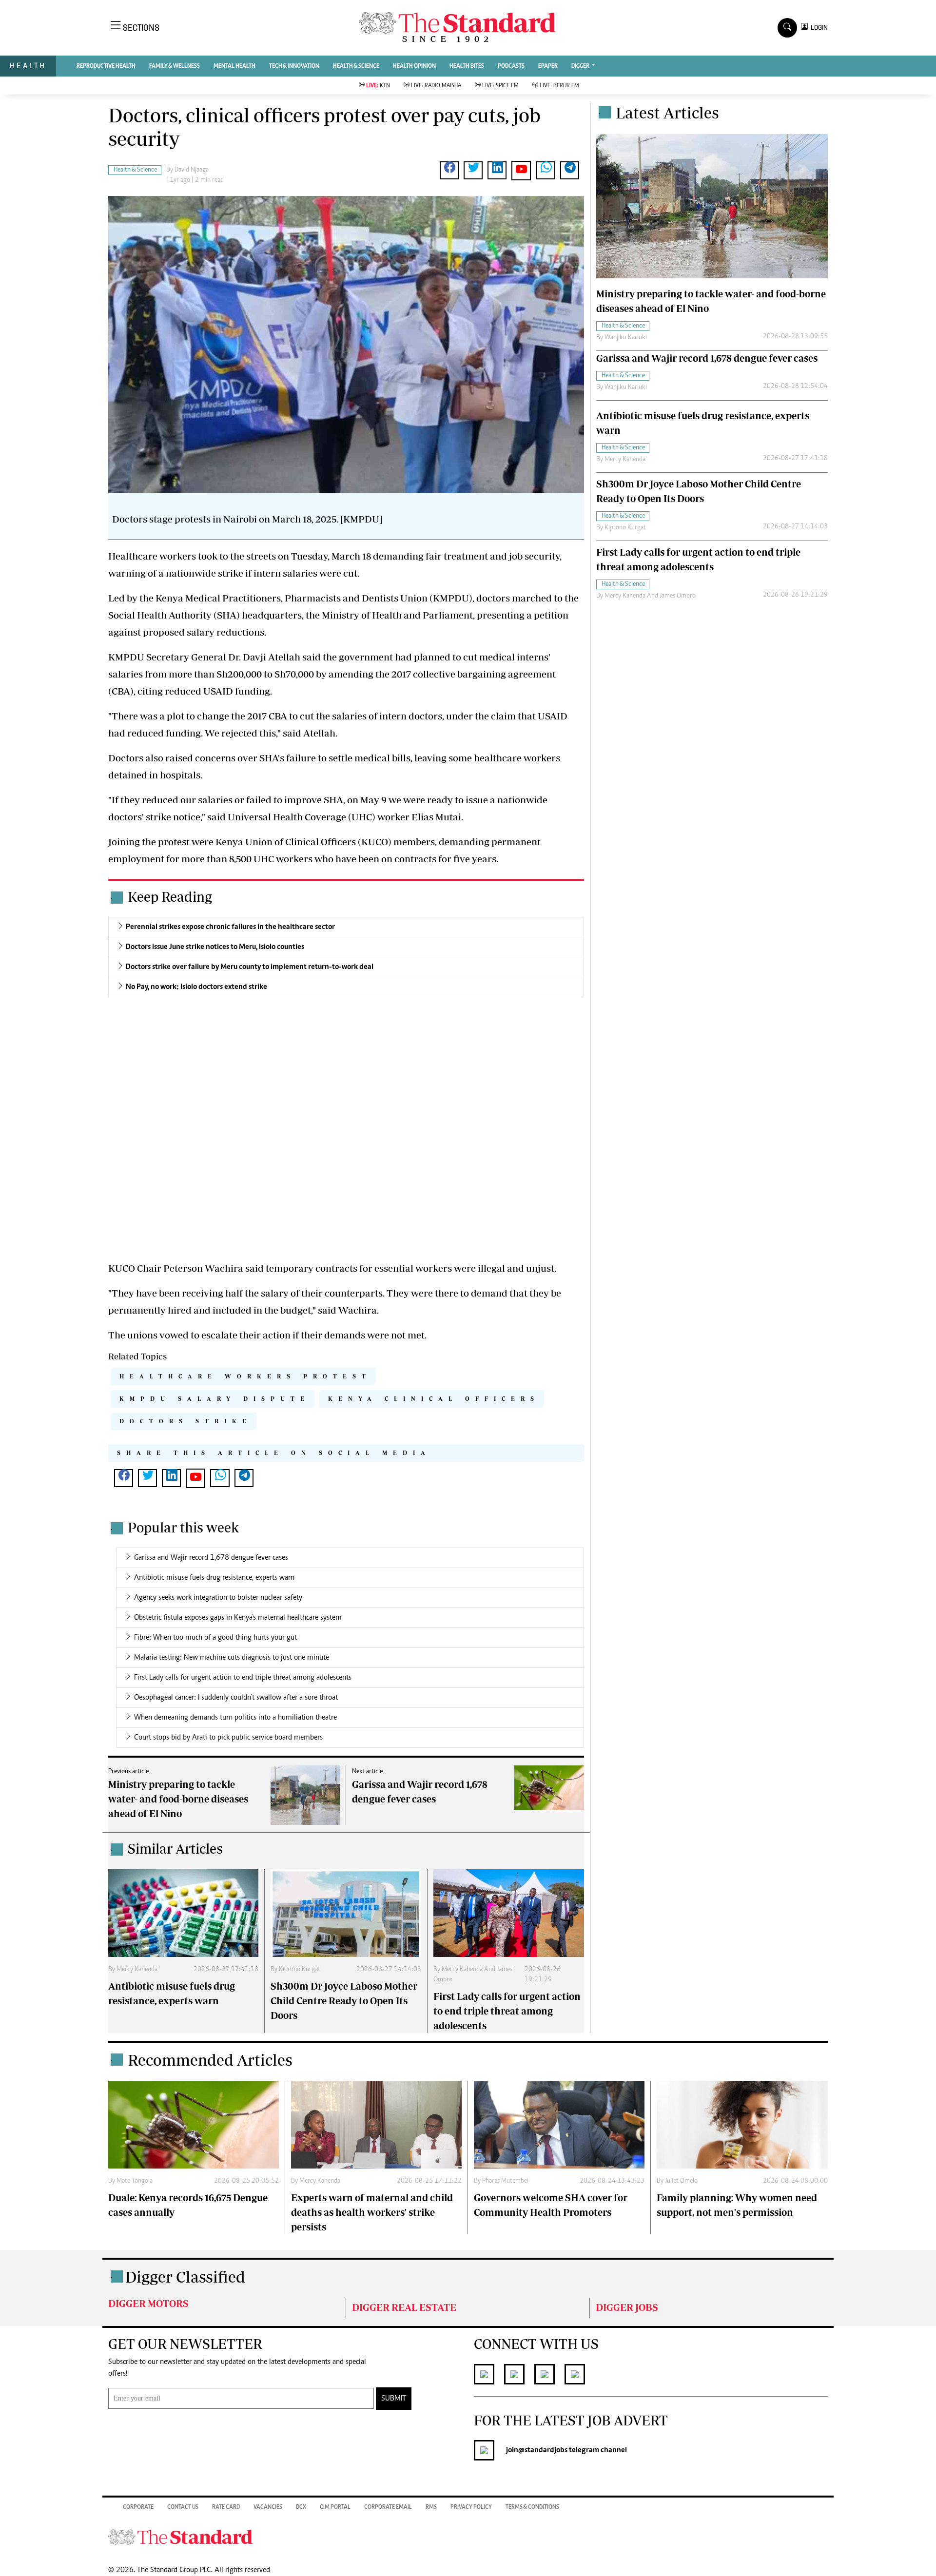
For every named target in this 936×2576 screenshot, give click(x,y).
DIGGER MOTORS (148, 2303)
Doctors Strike (186, 1421)
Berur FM (559, 86)
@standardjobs (543, 2450)
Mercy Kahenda (137, 1970)
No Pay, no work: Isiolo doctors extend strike (196, 987)
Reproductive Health (106, 66)
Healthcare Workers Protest (245, 1376)
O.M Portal (335, 2507)
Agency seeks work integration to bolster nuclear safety (218, 1598)
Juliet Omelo (681, 2181)
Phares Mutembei (505, 2181)
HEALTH (28, 66)
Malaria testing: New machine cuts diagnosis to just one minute (232, 1658)
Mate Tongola (135, 2181)
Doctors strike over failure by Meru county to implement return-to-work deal (250, 967)
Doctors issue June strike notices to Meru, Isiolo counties (215, 947)
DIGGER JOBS (627, 2307)
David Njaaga (192, 170)
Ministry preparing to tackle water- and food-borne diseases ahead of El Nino (178, 1799)
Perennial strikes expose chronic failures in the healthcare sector (230, 927)
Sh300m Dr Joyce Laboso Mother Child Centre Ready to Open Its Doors (344, 2001)
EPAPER (548, 66)
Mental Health (234, 66)
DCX (301, 2507)
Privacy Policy (471, 2507)
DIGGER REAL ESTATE (404, 2307)
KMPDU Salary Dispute (215, 1399)
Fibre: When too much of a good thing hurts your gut (215, 1638)
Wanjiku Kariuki (626, 337)
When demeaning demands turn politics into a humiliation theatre (235, 1718)
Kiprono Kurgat (300, 1970)
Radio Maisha (436, 86)
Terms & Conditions (532, 2507)
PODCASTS (511, 66)
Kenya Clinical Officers (434, 1399)
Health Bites (467, 66)
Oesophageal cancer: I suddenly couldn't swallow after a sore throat (236, 1698)
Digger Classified (185, 2277)
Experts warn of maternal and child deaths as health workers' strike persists (372, 2212)
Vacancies (268, 2507)
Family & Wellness (175, 66)
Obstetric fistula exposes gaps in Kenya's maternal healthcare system (238, 1618)
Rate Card (226, 2507)
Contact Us (183, 2507)
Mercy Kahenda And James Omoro (650, 596)
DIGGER (581, 66)
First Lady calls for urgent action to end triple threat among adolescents (243, 1678)
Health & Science (356, 66)
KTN (378, 86)
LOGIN (818, 28)
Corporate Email (388, 2507)
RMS (431, 2507)
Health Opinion (414, 66)
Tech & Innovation (294, 66)
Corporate (138, 2507)
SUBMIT (394, 2399)
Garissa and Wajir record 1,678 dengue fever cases (211, 1558)
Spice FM (500, 86)
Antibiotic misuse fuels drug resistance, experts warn (214, 1578)
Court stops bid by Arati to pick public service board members (228, 1738)
